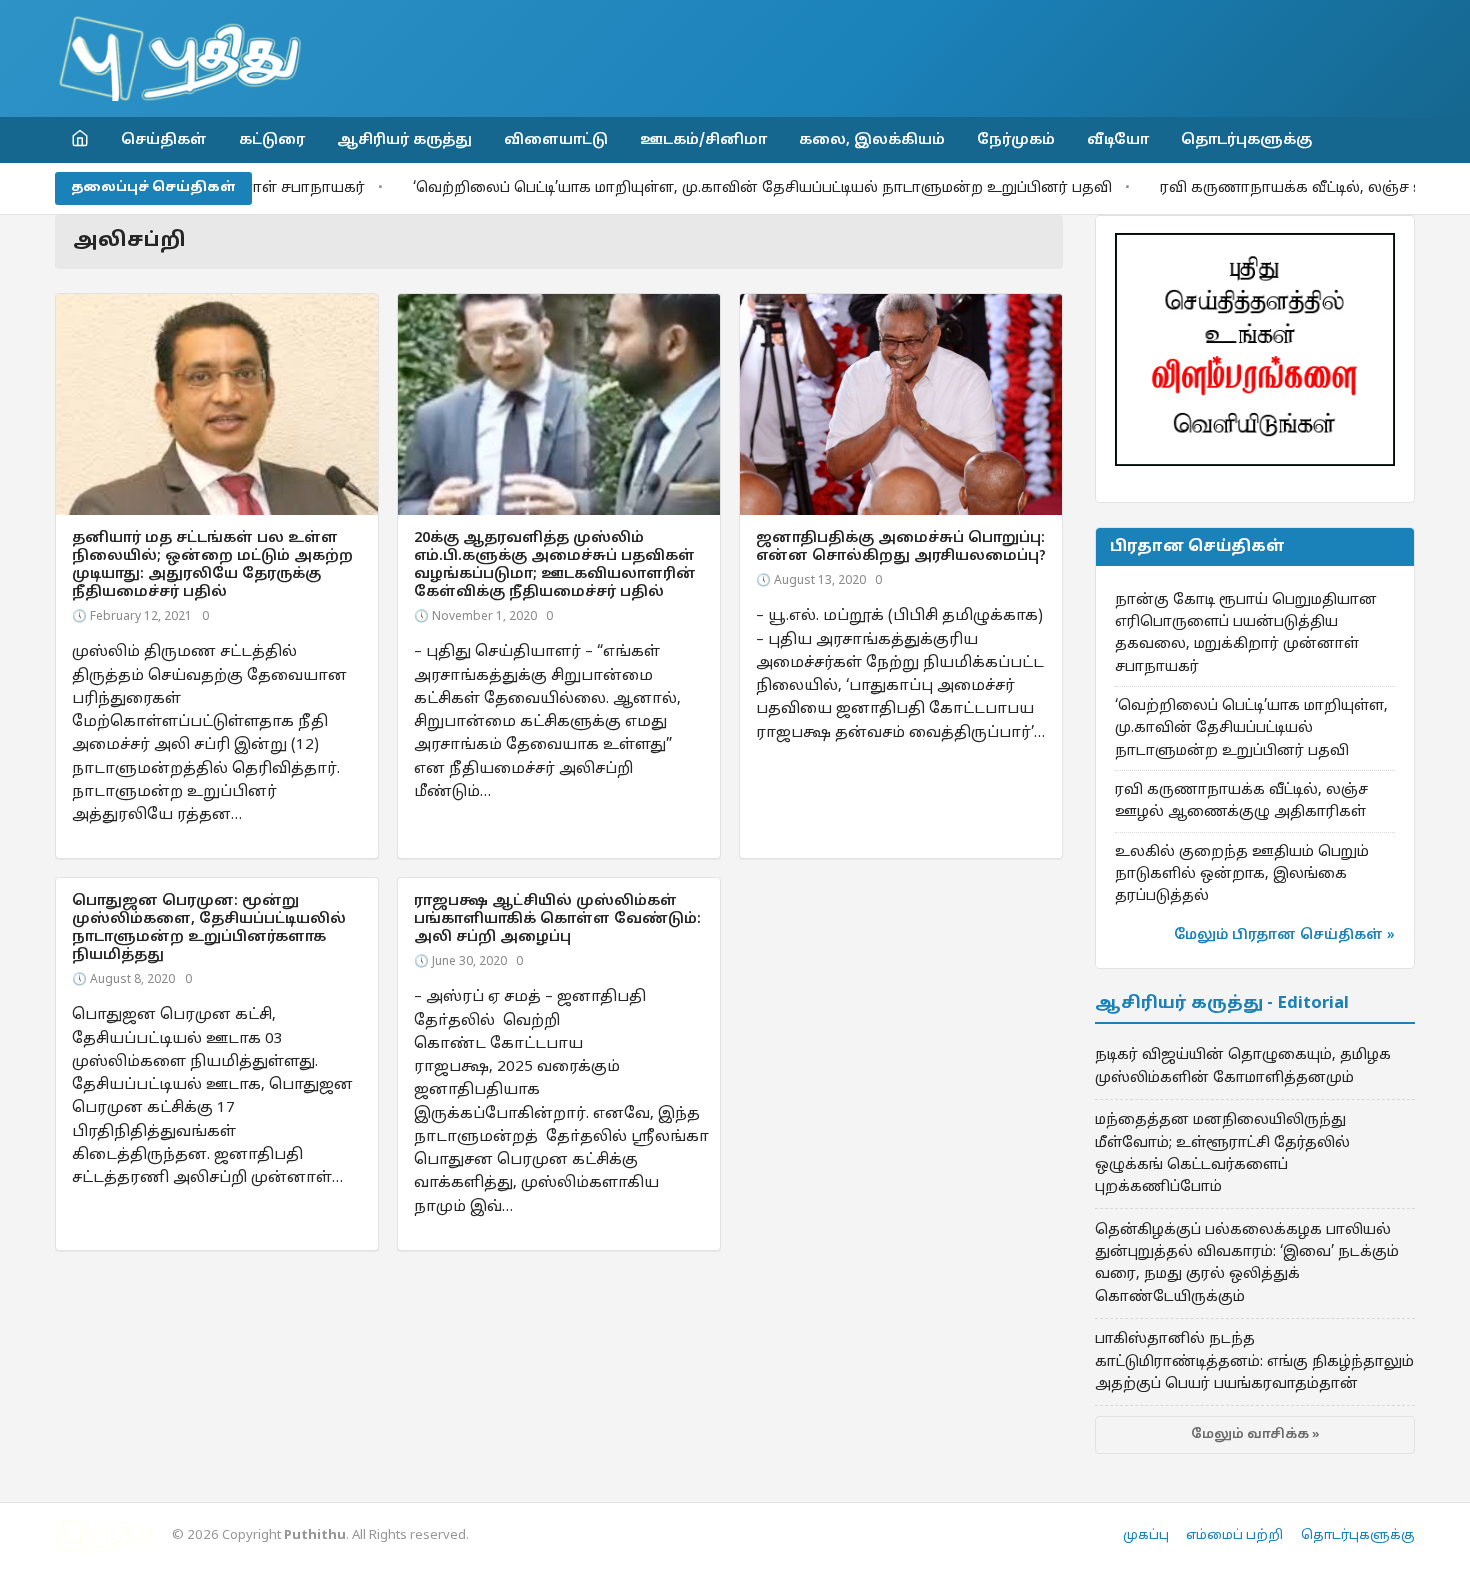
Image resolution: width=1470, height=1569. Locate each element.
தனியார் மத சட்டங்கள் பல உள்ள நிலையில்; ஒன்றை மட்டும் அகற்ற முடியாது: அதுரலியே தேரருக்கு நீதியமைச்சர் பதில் (212, 565)
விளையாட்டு (556, 140)
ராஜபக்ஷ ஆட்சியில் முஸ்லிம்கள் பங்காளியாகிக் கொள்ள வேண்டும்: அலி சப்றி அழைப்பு (557, 919)
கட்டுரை (272, 140)
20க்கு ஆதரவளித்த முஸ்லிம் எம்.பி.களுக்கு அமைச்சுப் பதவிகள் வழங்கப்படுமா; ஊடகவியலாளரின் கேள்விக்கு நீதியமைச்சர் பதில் (555, 565)
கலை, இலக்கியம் (872, 140)
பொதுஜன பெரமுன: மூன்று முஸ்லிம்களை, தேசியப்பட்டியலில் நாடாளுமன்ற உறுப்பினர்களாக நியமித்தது (209, 928)
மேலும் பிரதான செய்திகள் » (1284, 935)
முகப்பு (1146, 1536)
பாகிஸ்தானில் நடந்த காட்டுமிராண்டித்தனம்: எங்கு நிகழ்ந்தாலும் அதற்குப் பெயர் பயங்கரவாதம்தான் (1254, 1361)
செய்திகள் (164, 140)
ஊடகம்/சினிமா (703, 140)
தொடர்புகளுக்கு (1246, 140)
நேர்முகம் (1016, 140)
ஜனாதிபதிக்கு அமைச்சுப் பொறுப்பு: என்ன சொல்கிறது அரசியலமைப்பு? (901, 547)
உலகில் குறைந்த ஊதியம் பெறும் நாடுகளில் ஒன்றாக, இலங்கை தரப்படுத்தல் (1242, 874)
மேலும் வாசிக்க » (1255, 1435)
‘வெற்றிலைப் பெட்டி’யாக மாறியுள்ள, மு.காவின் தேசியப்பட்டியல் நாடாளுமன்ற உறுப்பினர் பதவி (706, 188)
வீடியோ (1118, 140)
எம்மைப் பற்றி (1234, 1536)
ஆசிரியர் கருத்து (404, 140)
